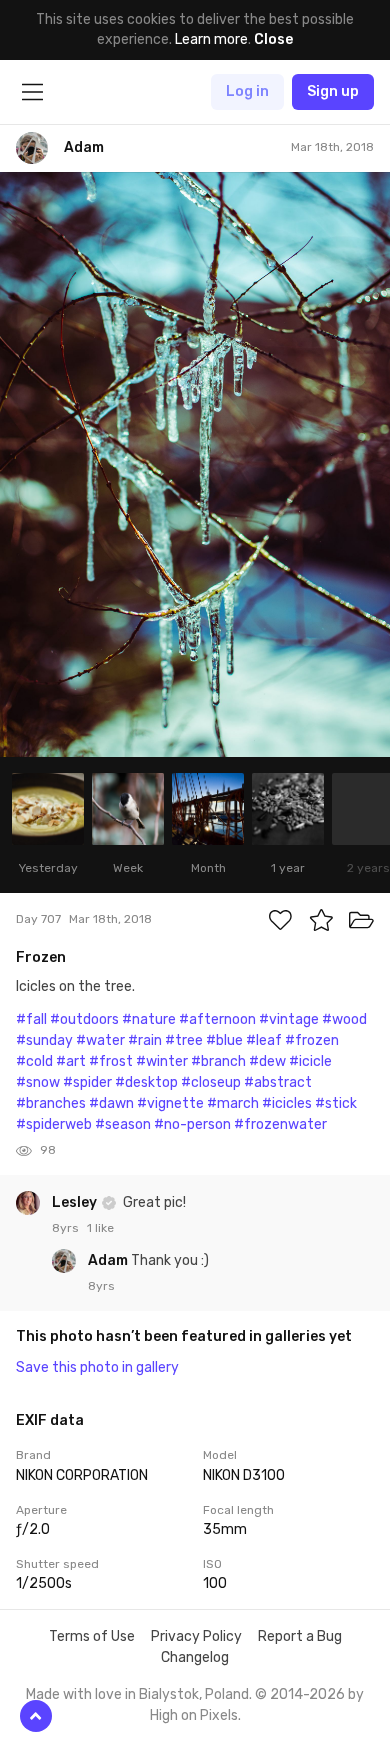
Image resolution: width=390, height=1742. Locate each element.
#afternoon (217, 1019)
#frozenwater (280, 1124)
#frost (111, 1061)
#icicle (310, 1061)
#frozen (312, 1040)
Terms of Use (92, 1636)
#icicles (287, 1103)
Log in (247, 91)
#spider (87, 1082)
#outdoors (84, 1019)
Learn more (211, 39)
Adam (109, 1260)
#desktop (146, 1082)
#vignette (170, 1103)
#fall (31, 1019)
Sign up (333, 91)
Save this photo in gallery (97, 1367)
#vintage (289, 1019)
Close (273, 39)
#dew (267, 1061)
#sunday (44, 1040)
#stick (336, 1103)
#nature (149, 1019)
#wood (344, 1019)
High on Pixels (194, 1715)
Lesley (76, 1202)
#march (233, 1103)
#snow (38, 1082)
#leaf (264, 1040)
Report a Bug (300, 1636)
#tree (184, 1040)
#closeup (211, 1082)
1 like (100, 1228)
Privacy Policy (196, 1636)
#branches (51, 1103)
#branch (218, 1061)
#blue (224, 1040)
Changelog (195, 1657)
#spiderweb (54, 1124)
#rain (145, 1040)
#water (100, 1040)
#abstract (278, 1082)
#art (71, 1061)
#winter (162, 1061)
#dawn (111, 1103)
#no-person (192, 1124)
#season (123, 1124)
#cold (34, 1061)
